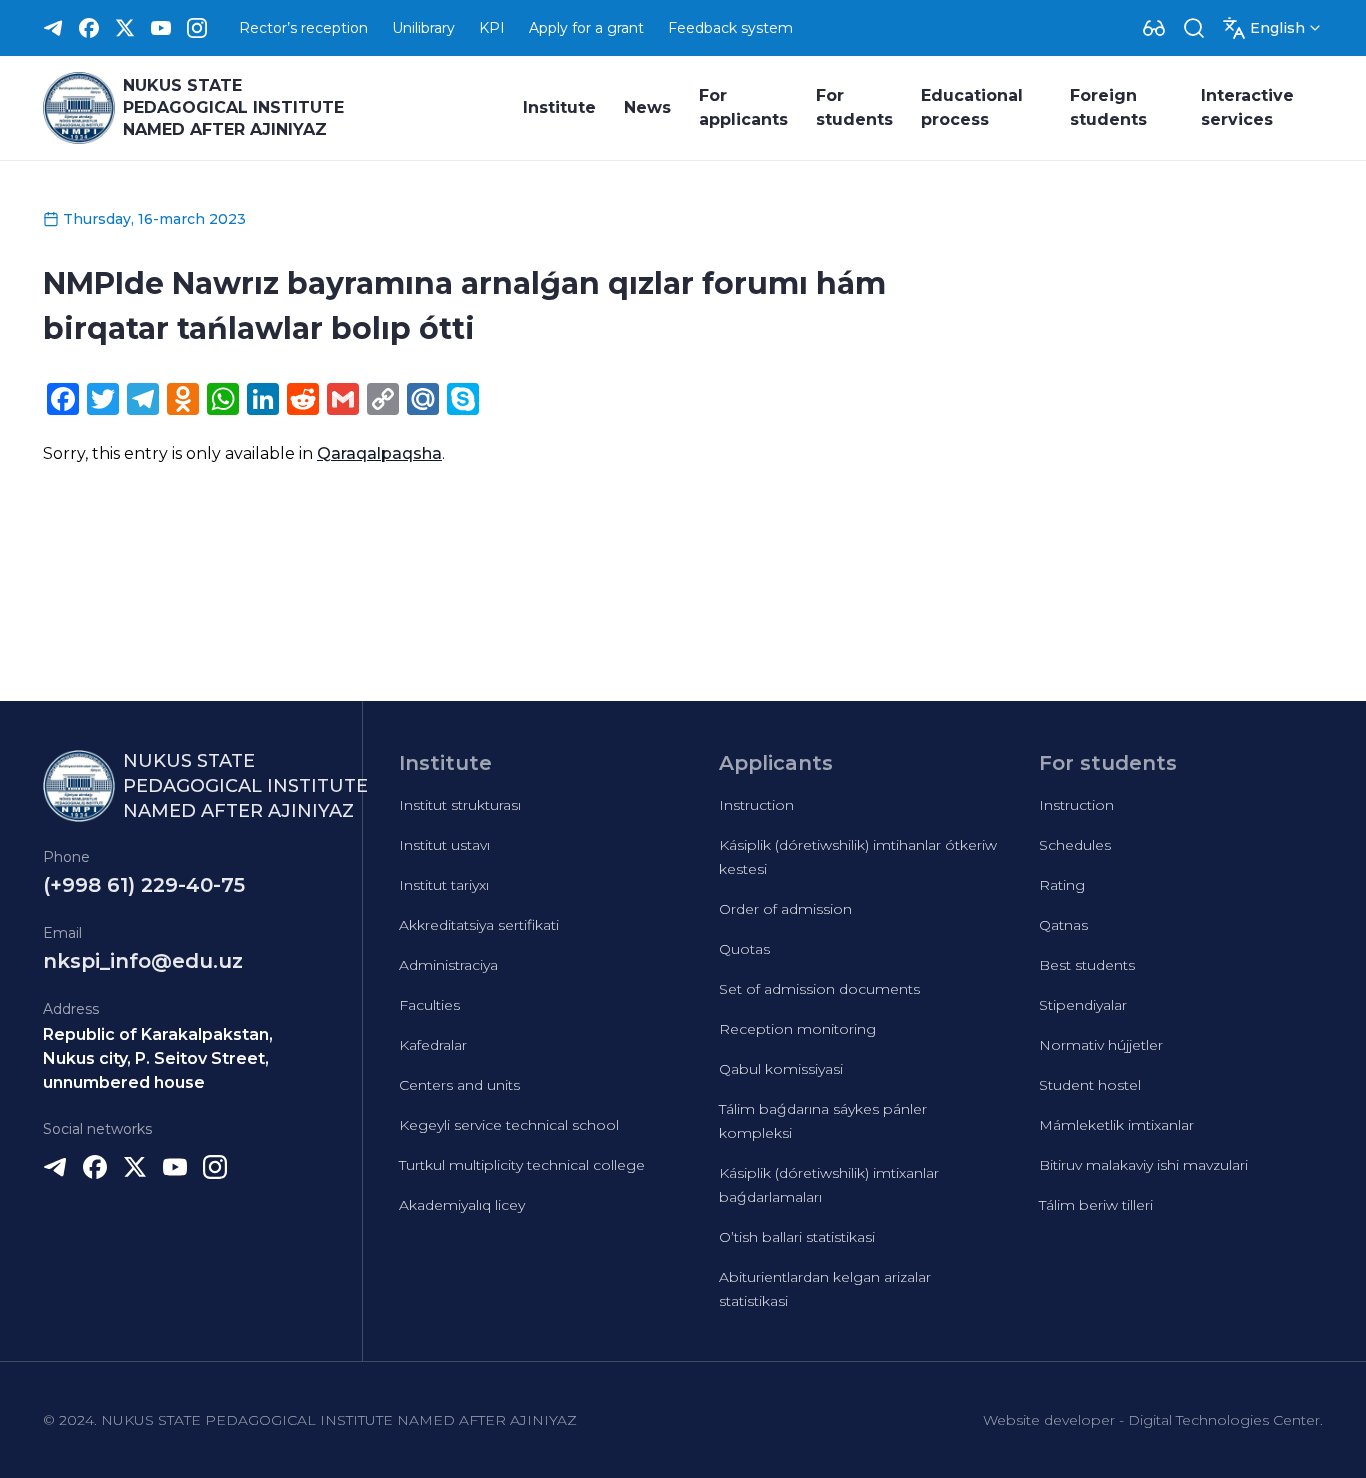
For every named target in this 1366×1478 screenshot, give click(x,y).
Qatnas (1063, 925)
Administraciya (448, 965)
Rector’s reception (303, 28)
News (647, 107)
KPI (492, 28)
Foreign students (1108, 107)
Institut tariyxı (444, 885)
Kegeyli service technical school (509, 1125)
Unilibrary (423, 28)
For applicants (743, 107)
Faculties (429, 1005)
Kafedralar (433, 1045)
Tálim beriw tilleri (1096, 1205)
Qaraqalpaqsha (379, 453)
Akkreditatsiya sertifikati (479, 925)
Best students (1087, 965)
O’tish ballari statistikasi (797, 1237)
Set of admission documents (819, 989)
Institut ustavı (444, 845)
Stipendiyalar (1083, 1005)
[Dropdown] (1154, 28)
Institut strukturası (460, 805)
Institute (559, 107)
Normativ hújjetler (1101, 1045)
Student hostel (1090, 1085)
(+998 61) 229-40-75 (144, 885)
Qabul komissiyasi (781, 1069)
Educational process (972, 107)
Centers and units (459, 1085)
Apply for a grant (586, 28)
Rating (1062, 885)
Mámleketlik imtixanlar (1116, 1125)
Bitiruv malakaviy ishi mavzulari (1143, 1165)
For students (854, 107)
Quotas (744, 949)
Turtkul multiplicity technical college (522, 1165)
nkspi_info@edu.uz (143, 961)
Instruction (756, 805)
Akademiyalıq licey (462, 1205)
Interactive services (1247, 107)
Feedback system (730, 28)
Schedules (1075, 845)
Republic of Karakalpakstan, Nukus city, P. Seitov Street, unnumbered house (158, 1058)
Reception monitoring (797, 1029)
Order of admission (785, 909)
